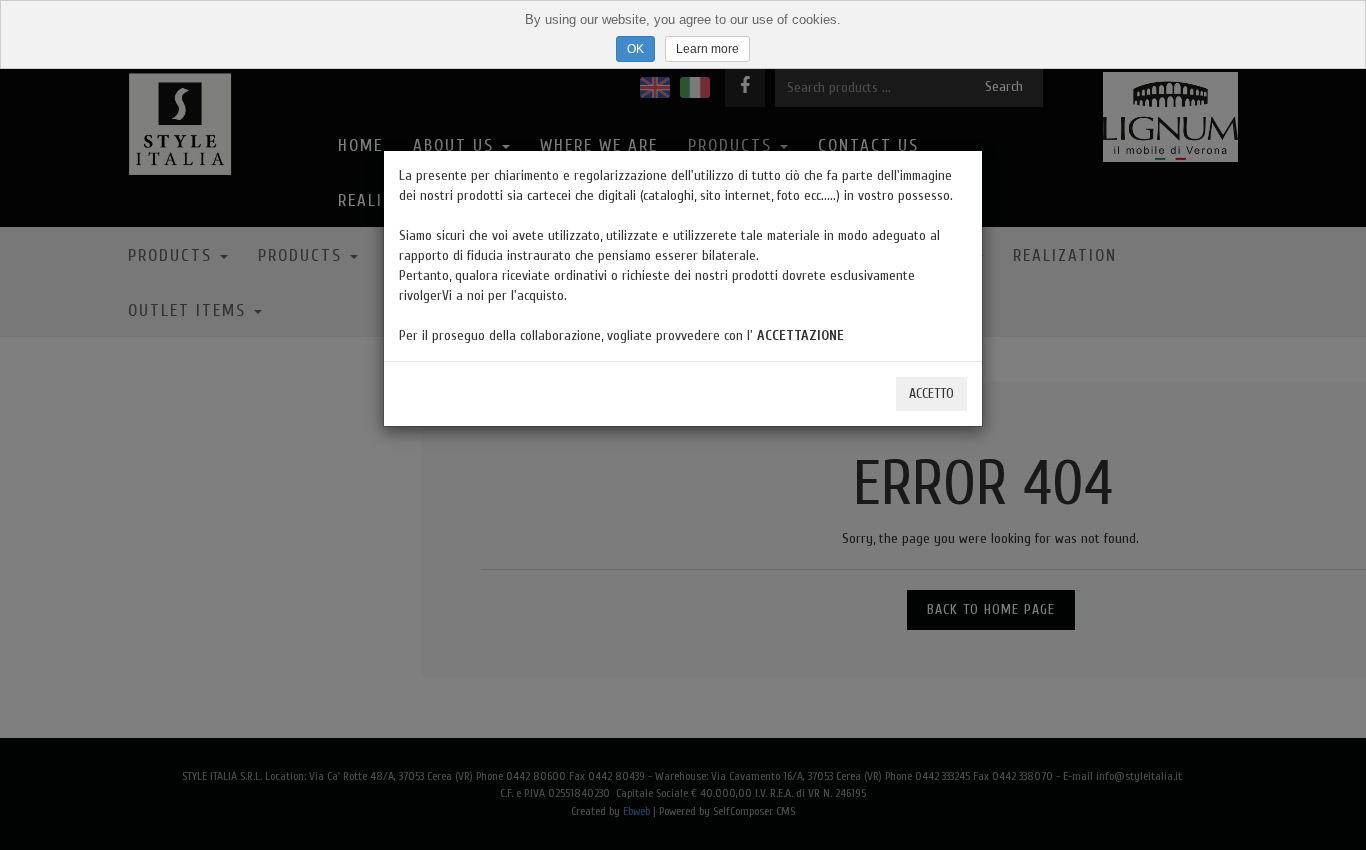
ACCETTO (931, 393)
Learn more (707, 49)
